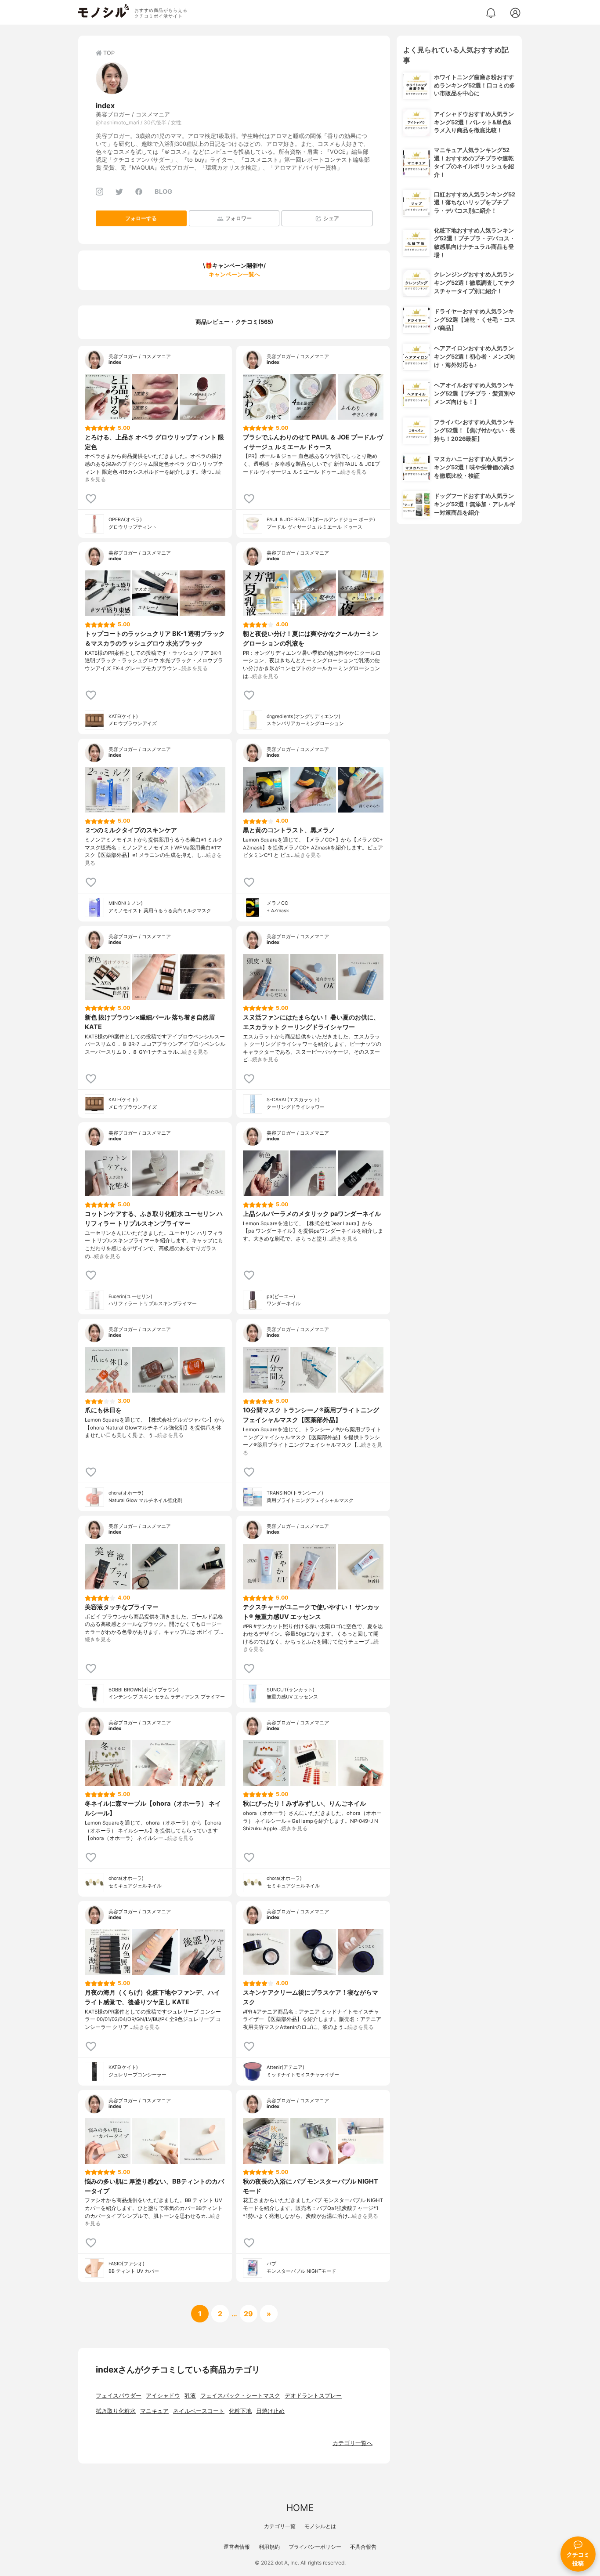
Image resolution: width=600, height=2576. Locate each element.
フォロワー (239, 218)
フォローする (141, 218)
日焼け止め (270, 2411)
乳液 (190, 2396)
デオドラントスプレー (313, 2396)
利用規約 (269, 2547)
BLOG (163, 191)
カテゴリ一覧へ (352, 2443)
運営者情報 (237, 2547)
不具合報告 (363, 2547)
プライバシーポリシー (315, 2547)
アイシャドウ (163, 2396)
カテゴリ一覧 (280, 2526)
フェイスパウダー (119, 2396)
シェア (331, 218)
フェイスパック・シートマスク (240, 2396)
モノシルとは (320, 2526)
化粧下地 (240, 2411)
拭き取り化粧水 (116, 2411)
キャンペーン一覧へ (234, 274)
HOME (300, 2508)
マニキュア (154, 2411)
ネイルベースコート (199, 2411)
